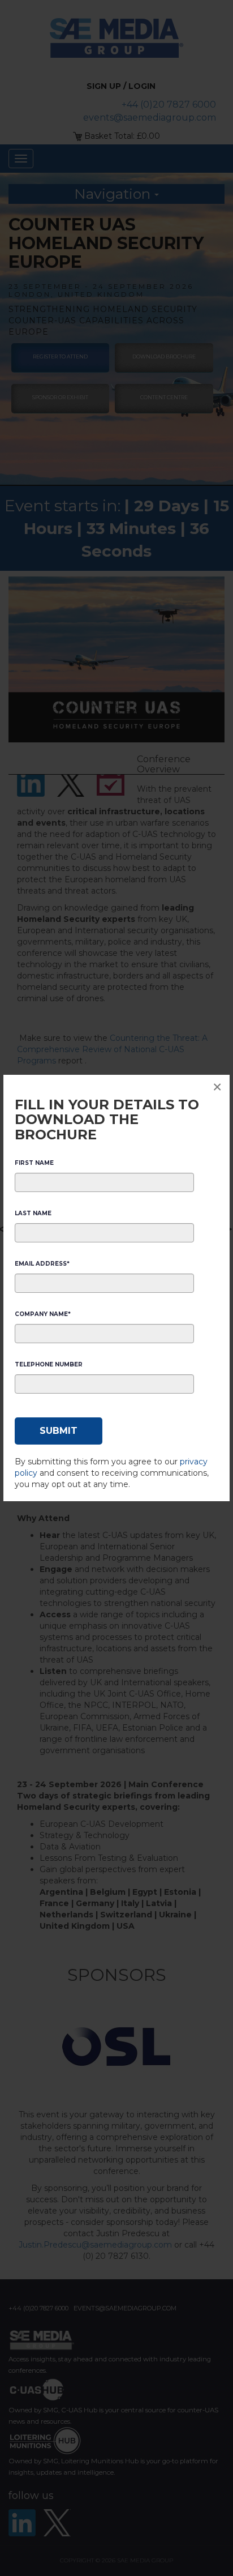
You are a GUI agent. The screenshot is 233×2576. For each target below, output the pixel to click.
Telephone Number (49, 1364)
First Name (34, 1163)
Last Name (33, 1213)
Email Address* (42, 1264)
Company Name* (43, 1314)
